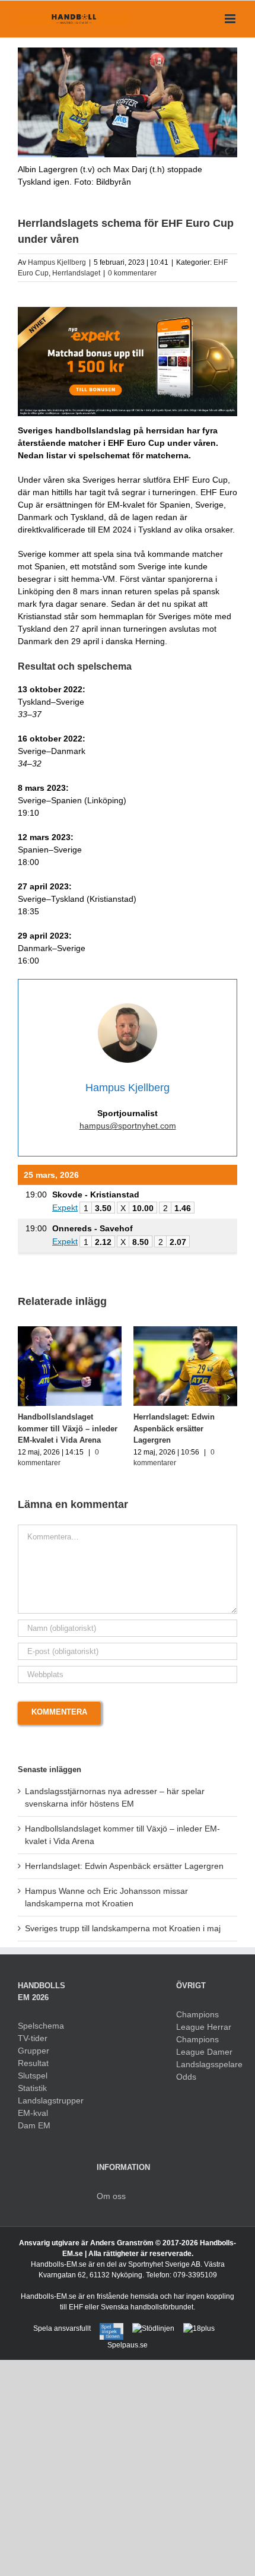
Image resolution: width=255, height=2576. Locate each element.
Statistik (32, 2088)
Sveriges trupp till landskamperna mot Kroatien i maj (123, 1928)
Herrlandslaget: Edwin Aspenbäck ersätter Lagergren (174, 1428)
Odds (186, 2077)
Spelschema (41, 2026)
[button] (27, 1398)
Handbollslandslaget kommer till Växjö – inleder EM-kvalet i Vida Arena (68, 1428)
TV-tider (33, 2038)
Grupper (34, 2051)
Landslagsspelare (207, 2064)
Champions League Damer (204, 2046)
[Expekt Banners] (128, 311)
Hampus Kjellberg (57, 262)
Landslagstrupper (48, 2100)
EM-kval (33, 2113)
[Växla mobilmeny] (231, 19)
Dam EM (34, 2125)
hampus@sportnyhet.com (128, 1126)
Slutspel (33, 2076)
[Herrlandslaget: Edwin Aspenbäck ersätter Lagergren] (185, 1331)
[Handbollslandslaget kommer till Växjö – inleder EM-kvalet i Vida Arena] (70, 1331)
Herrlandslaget (76, 273)
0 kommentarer (132, 273)
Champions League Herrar (204, 2021)
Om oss (111, 2196)
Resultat (33, 2063)
